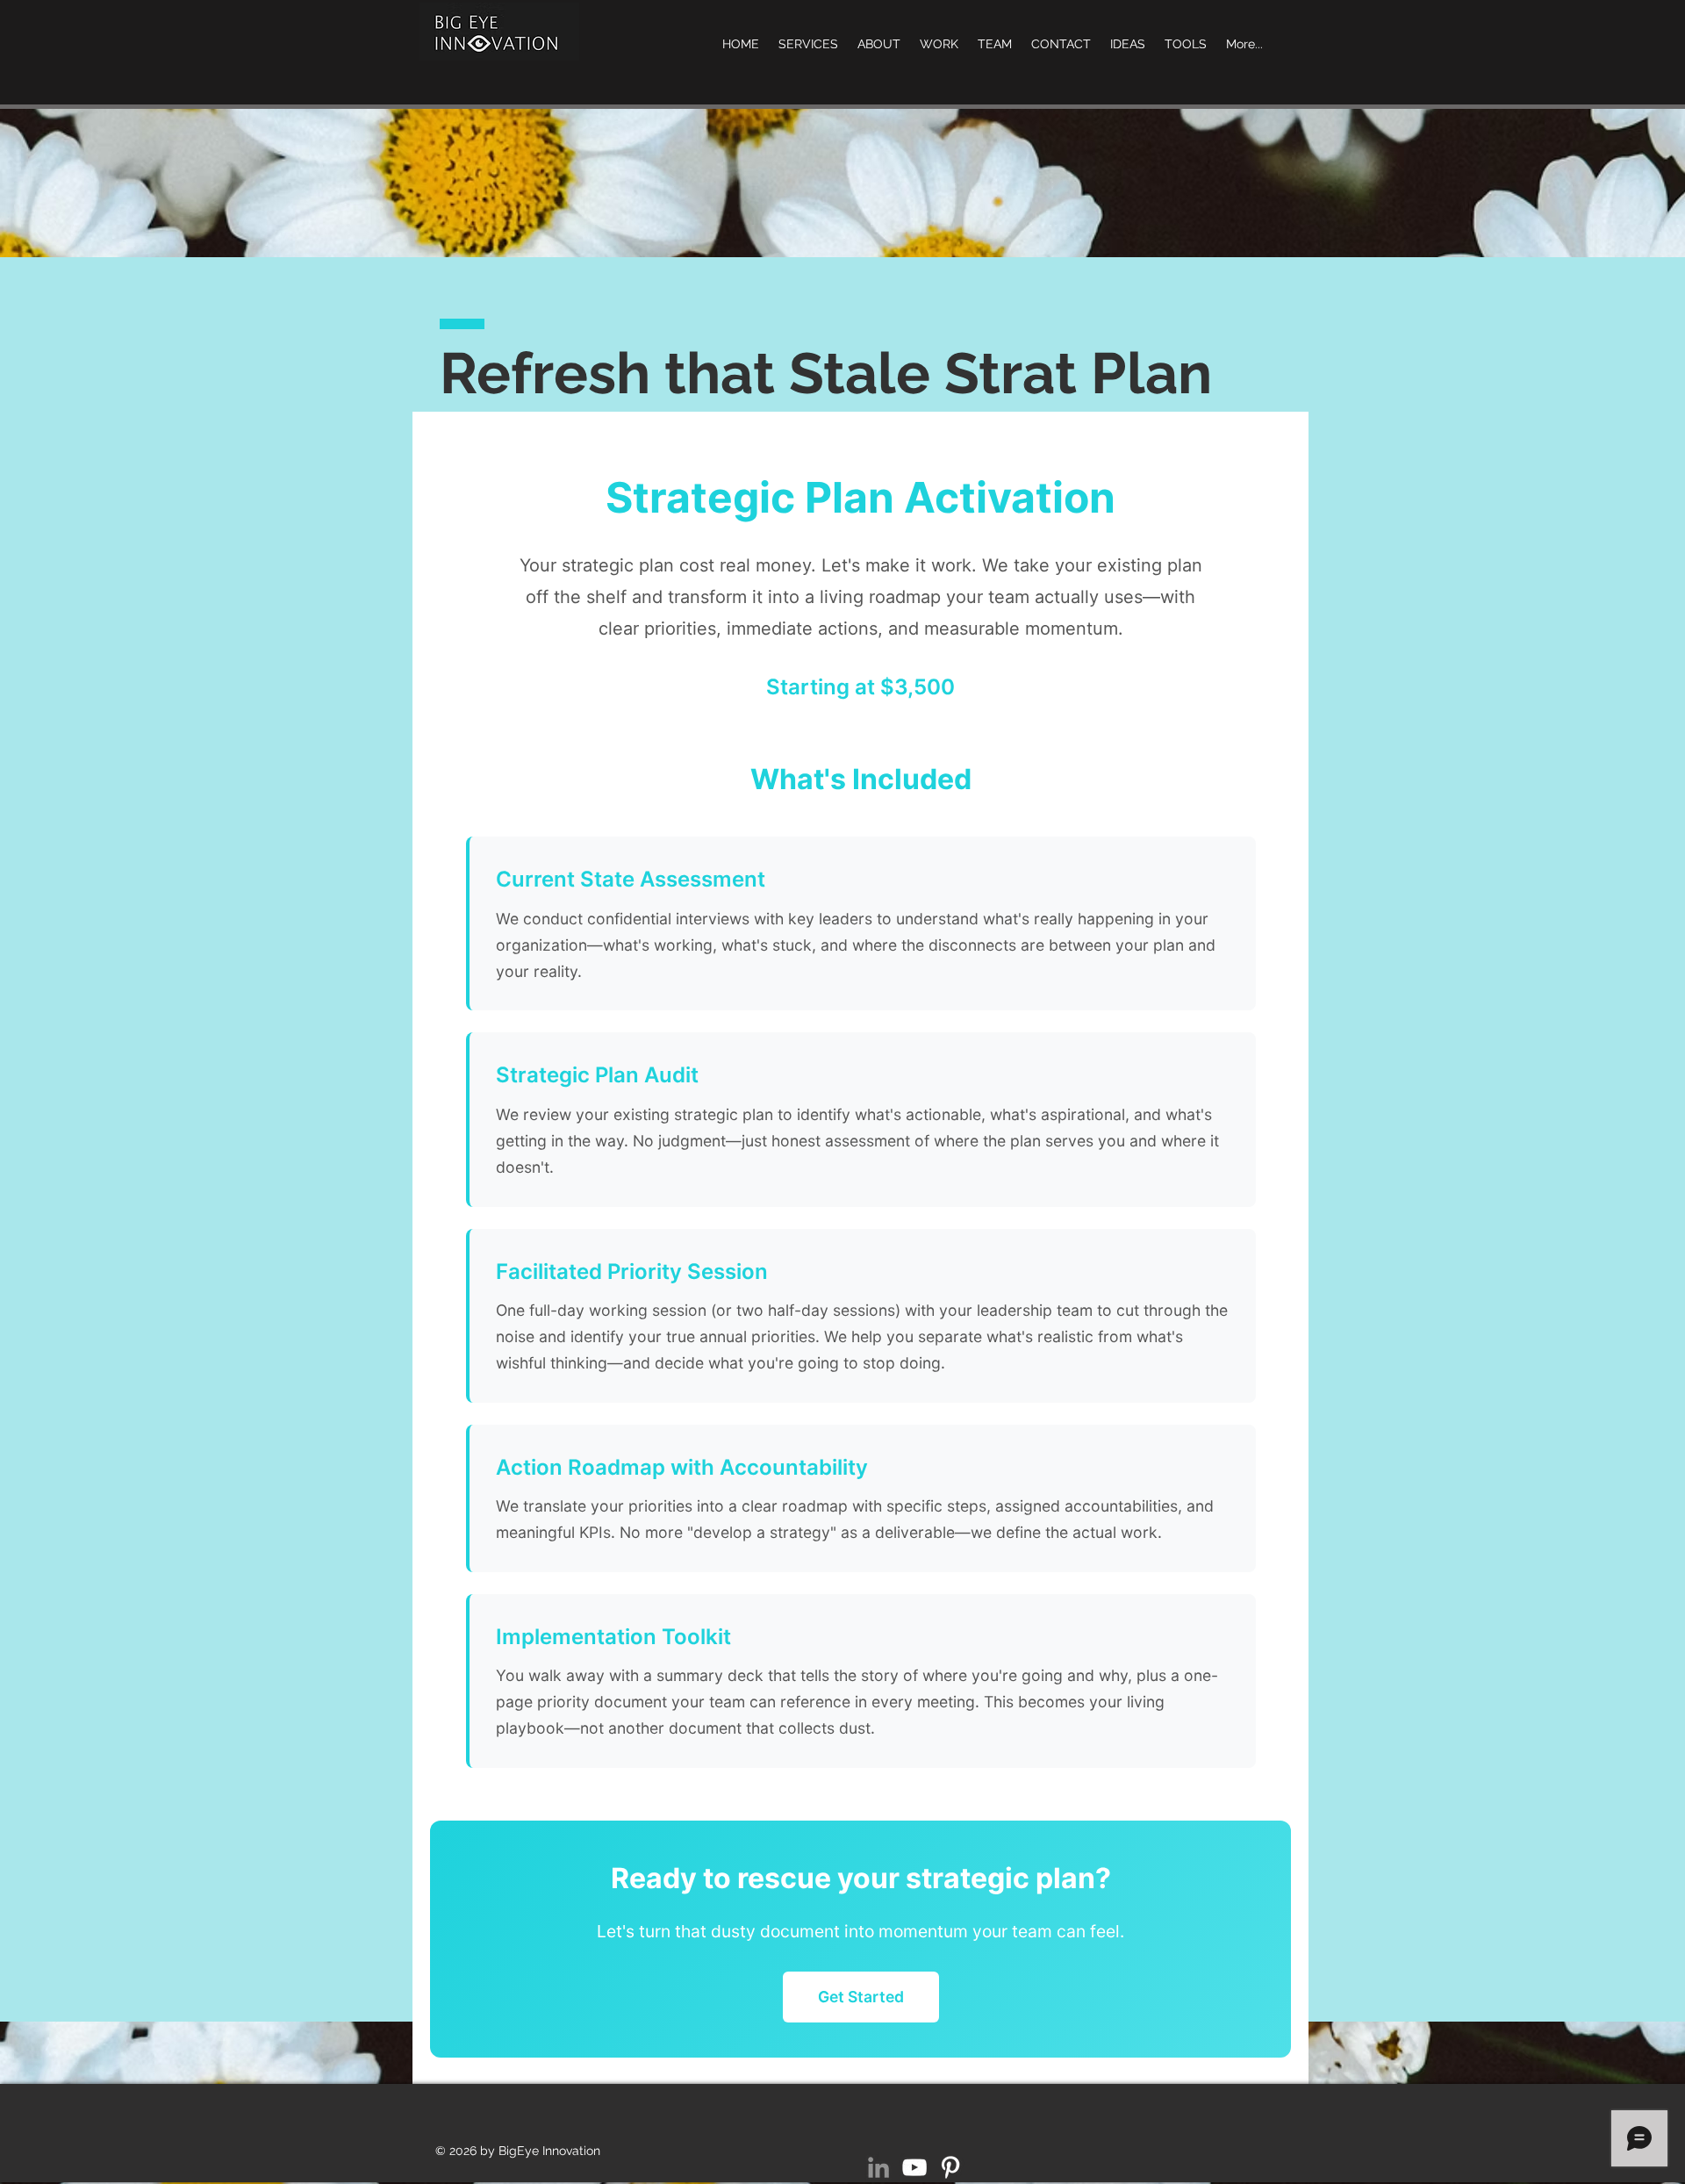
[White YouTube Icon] (914, 2167)
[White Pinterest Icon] (950, 2167)
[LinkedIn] (878, 2167)
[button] (1186, 44)
